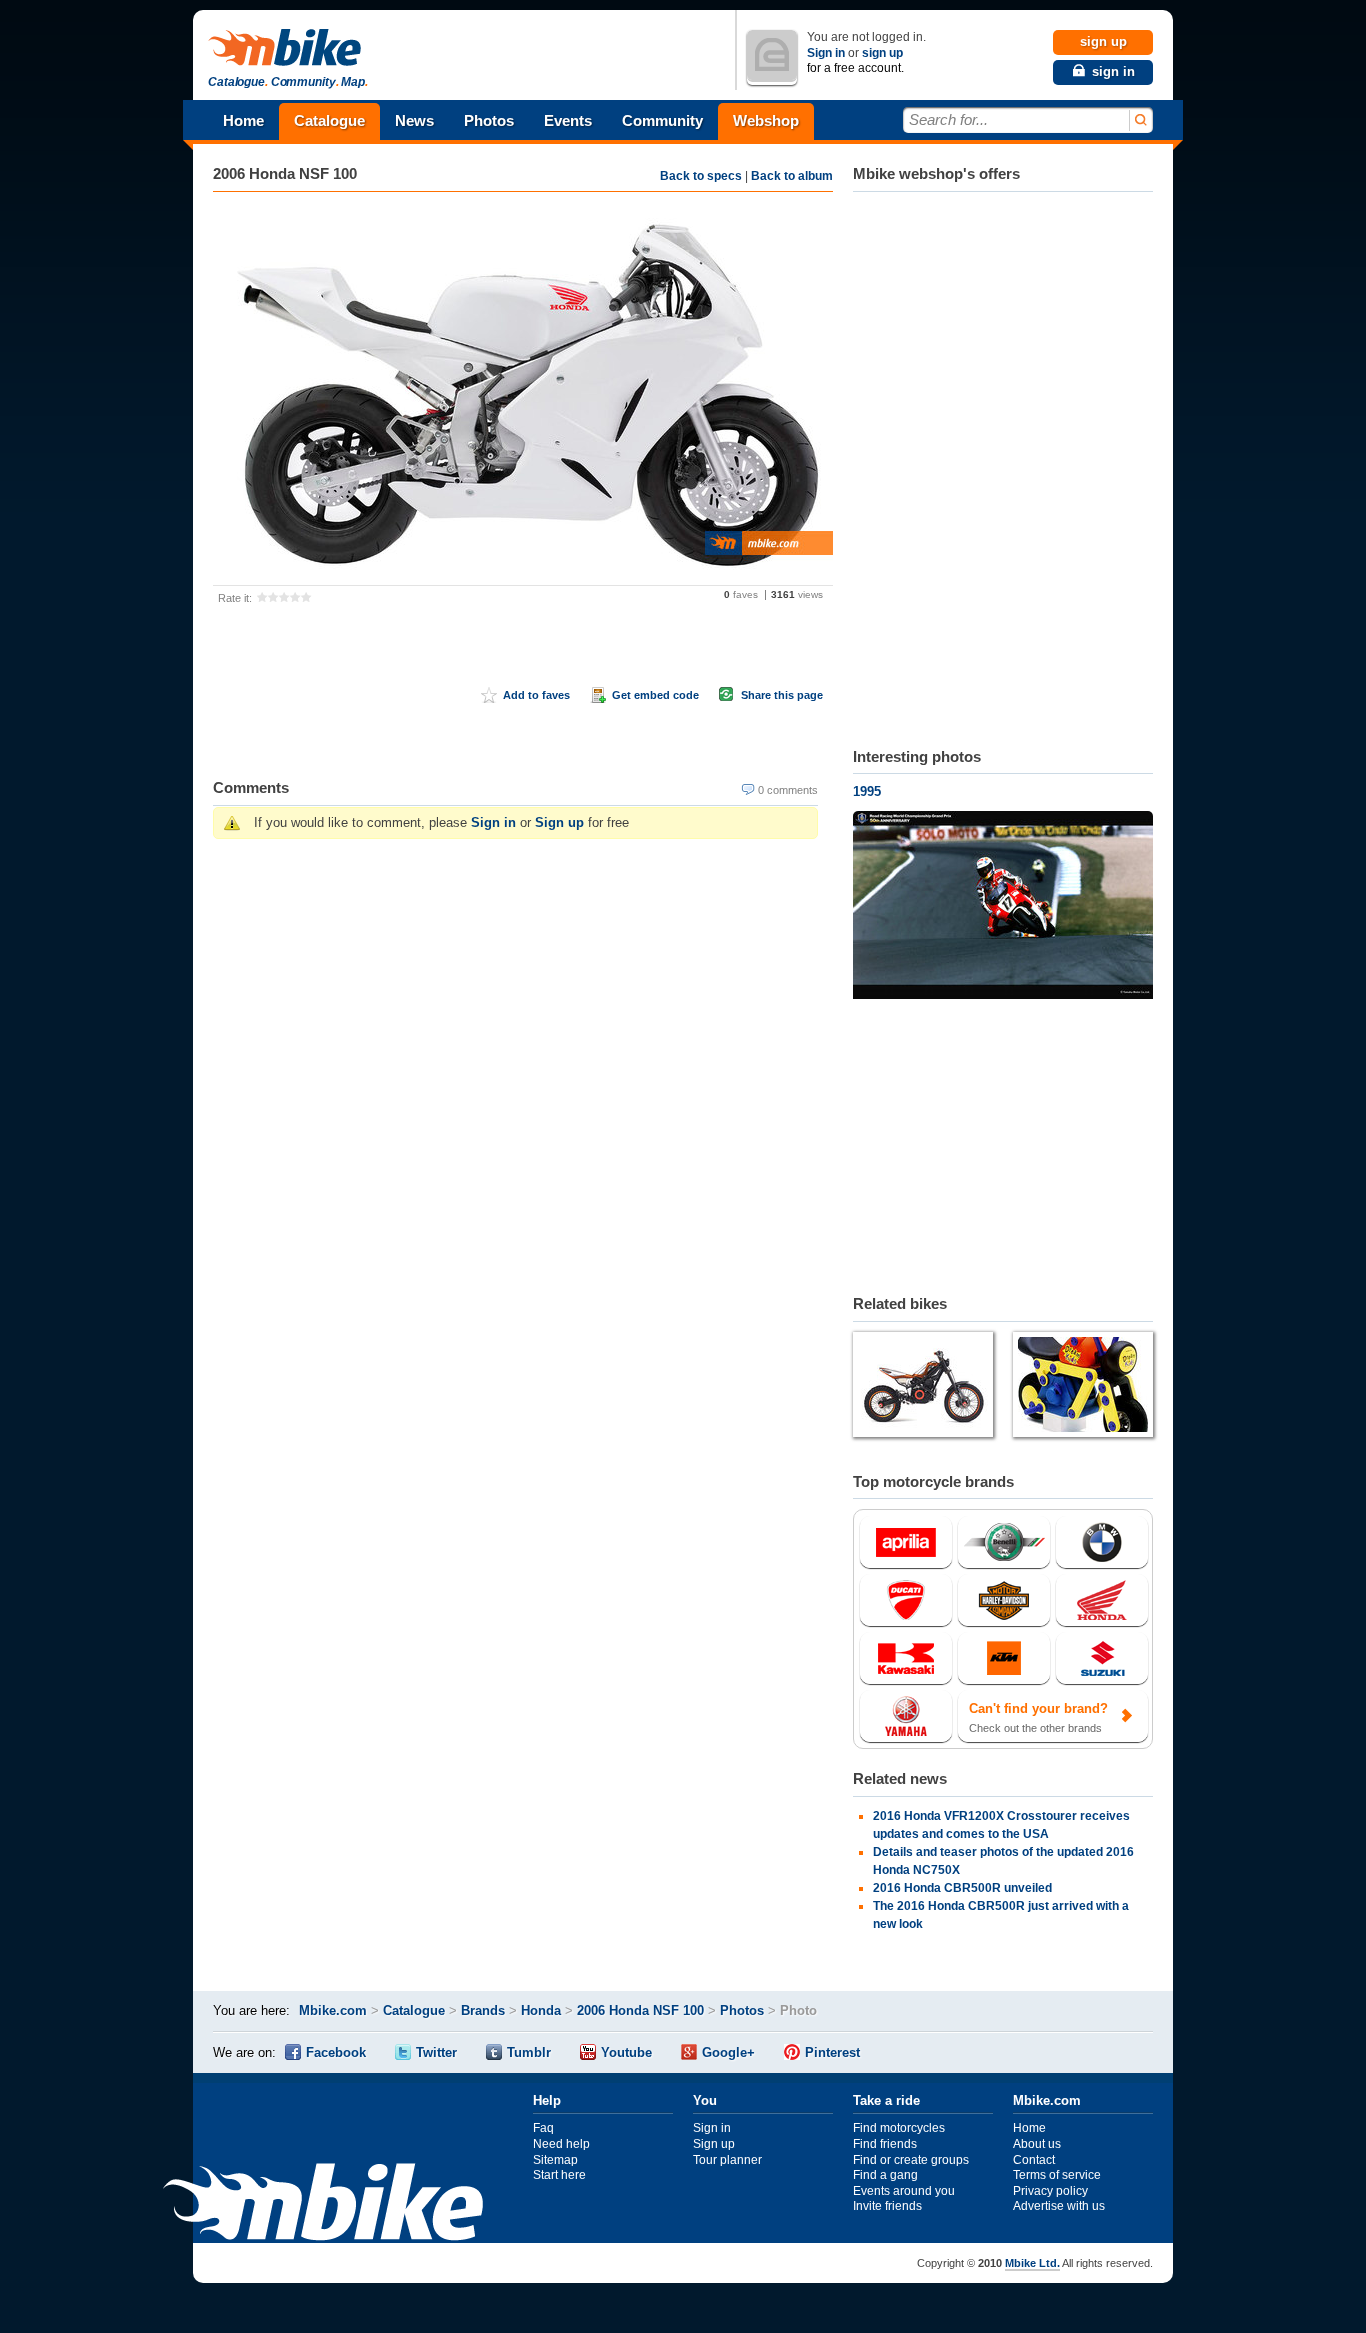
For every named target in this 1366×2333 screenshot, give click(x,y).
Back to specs (701, 176)
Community (662, 120)
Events (568, 120)
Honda (541, 2010)
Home (243, 120)
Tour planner (727, 2160)
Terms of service (1057, 2175)
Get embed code (655, 695)
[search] (1139, 120)
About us (1037, 2144)
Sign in (826, 53)
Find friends (885, 2144)
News (414, 120)
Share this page (782, 695)
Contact (1034, 2160)
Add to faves (536, 695)
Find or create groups (911, 2160)
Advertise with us (1059, 2206)
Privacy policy (1050, 2191)
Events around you (904, 2191)
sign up (882, 53)
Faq (543, 2128)
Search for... (948, 119)
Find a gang (885, 2175)
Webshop (766, 120)
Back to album (792, 176)
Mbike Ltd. (1032, 2263)
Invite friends (887, 2206)
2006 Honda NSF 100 (285, 173)
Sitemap (555, 2160)
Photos (489, 120)
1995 (867, 791)
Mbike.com (333, 2010)
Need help (561, 2144)
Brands (483, 2010)
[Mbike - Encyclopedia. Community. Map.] (323, 2204)
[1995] (1003, 907)
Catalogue (329, 120)
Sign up (559, 822)
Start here (559, 2175)
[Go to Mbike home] (288, 48)
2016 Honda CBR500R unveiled (962, 1888)
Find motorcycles (899, 2128)
